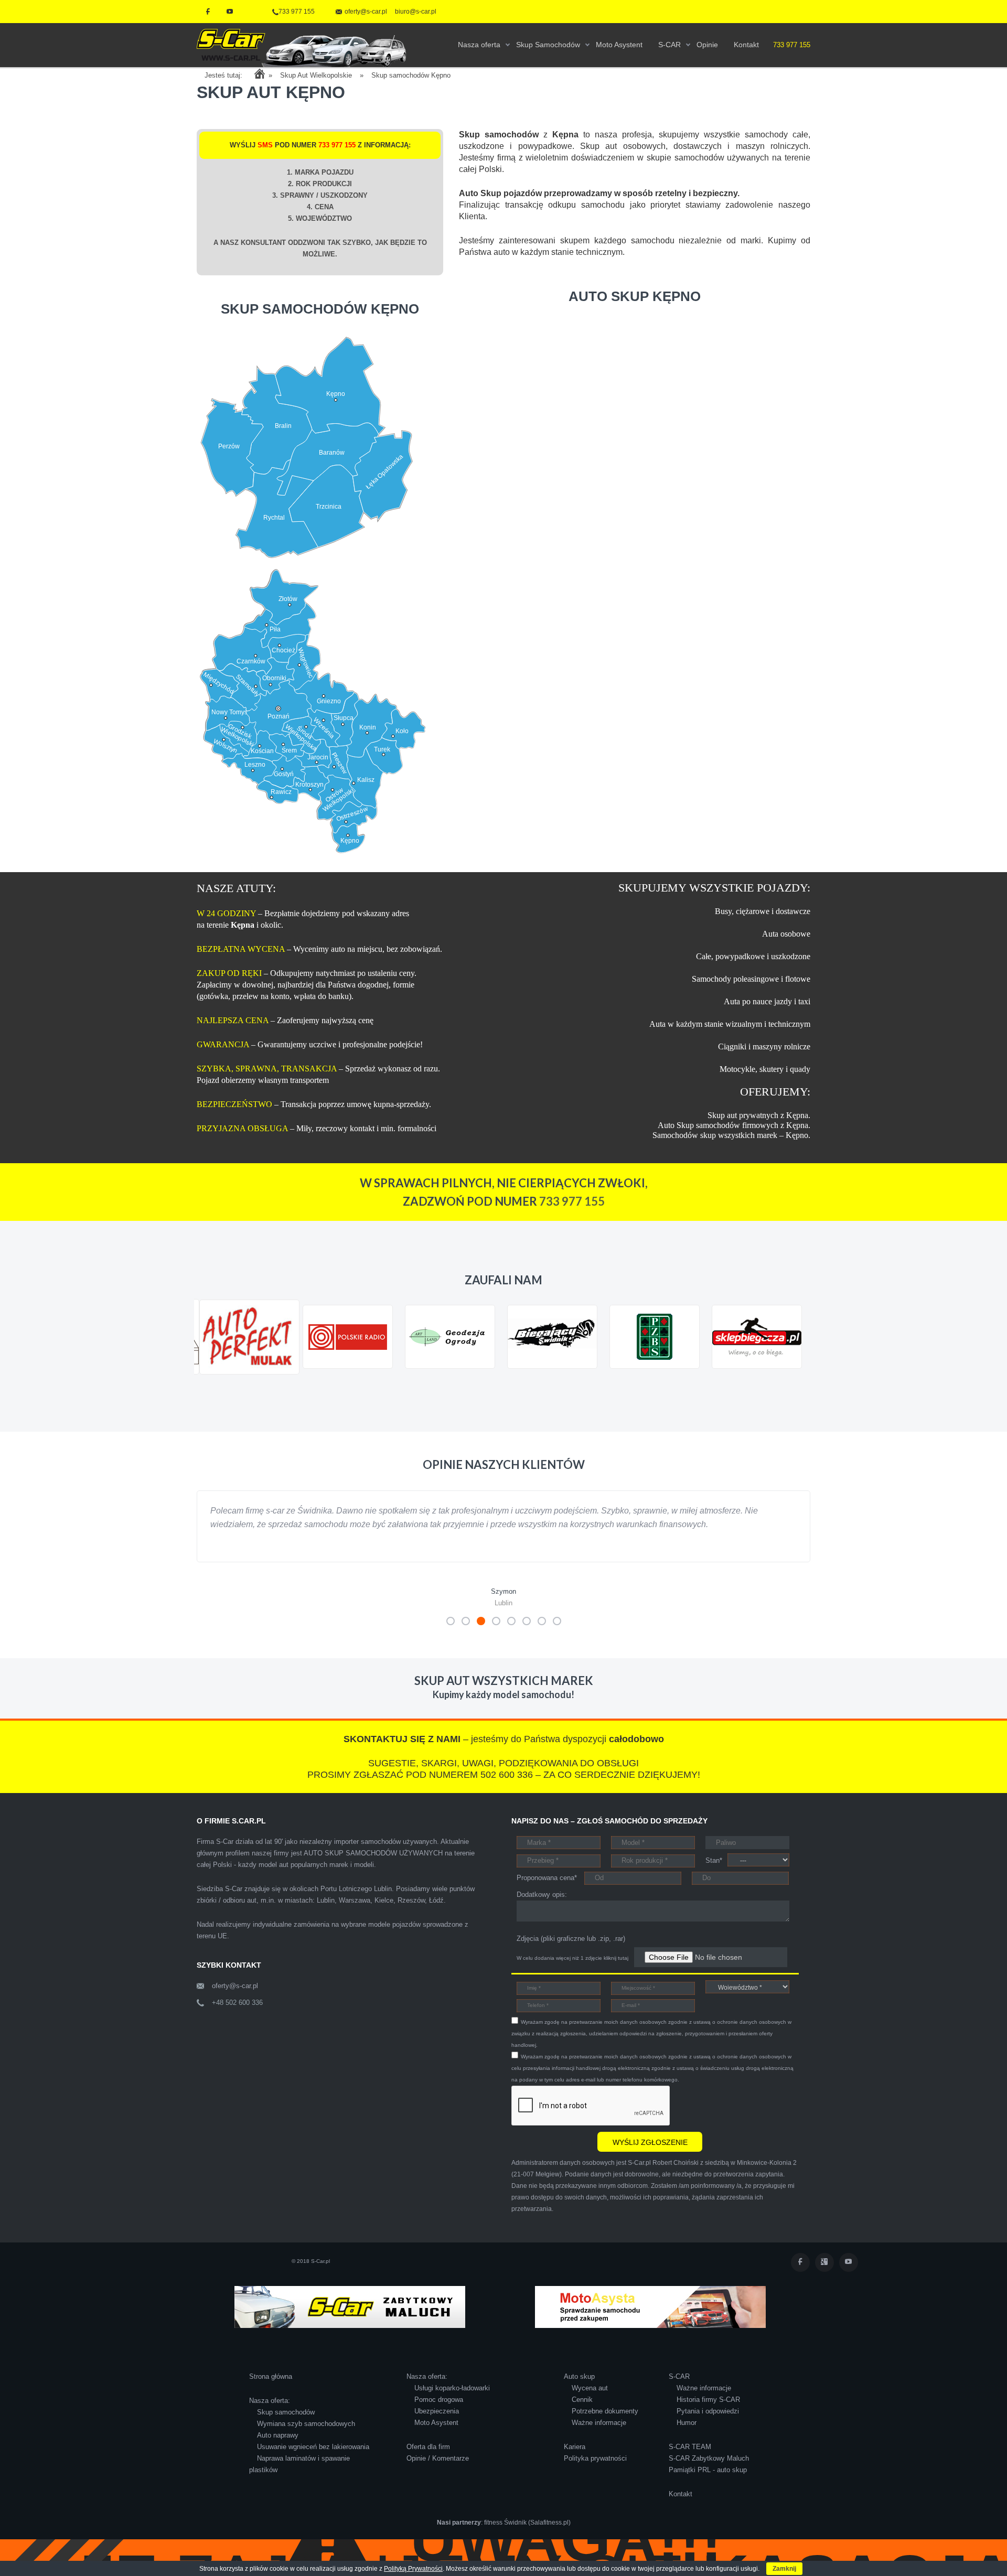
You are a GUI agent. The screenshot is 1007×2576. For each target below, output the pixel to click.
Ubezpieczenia (437, 2425)
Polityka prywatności (595, 2472)
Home (259, 74)
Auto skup (579, 2390)
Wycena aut (590, 2402)
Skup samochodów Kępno (411, 75)
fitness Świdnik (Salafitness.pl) (527, 2536)
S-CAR (679, 2390)
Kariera (575, 2460)
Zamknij (784, 2569)
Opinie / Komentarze (438, 2472)
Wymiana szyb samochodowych (306, 2437)
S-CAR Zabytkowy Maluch (709, 2472)
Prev (210, 1384)
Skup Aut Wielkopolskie (316, 75)
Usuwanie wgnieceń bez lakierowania (313, 2460)
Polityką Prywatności (413, 2569)
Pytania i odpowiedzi (708, 2425)
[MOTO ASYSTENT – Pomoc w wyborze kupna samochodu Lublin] (650, 2320)
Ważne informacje (599, 2436)
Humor (687, 2436)
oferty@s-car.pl (235, 1999)
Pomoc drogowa (439, 2413)
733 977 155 (297, 12)
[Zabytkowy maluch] (350, 2320)
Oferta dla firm (428, 2460)
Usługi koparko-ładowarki (452, 2402)
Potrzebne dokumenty (605, 2425)
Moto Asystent (436, 2436)
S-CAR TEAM (690, 2460)
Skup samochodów (286, 2426)
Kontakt (681, 2508)
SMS (265, 145)
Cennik (582, 2413)
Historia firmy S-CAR (708, 2413)
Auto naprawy (278, 2449)
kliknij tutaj (616, 1972)
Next (797, 1384)
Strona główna (271, 2390)
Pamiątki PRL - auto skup (708, 2483)
